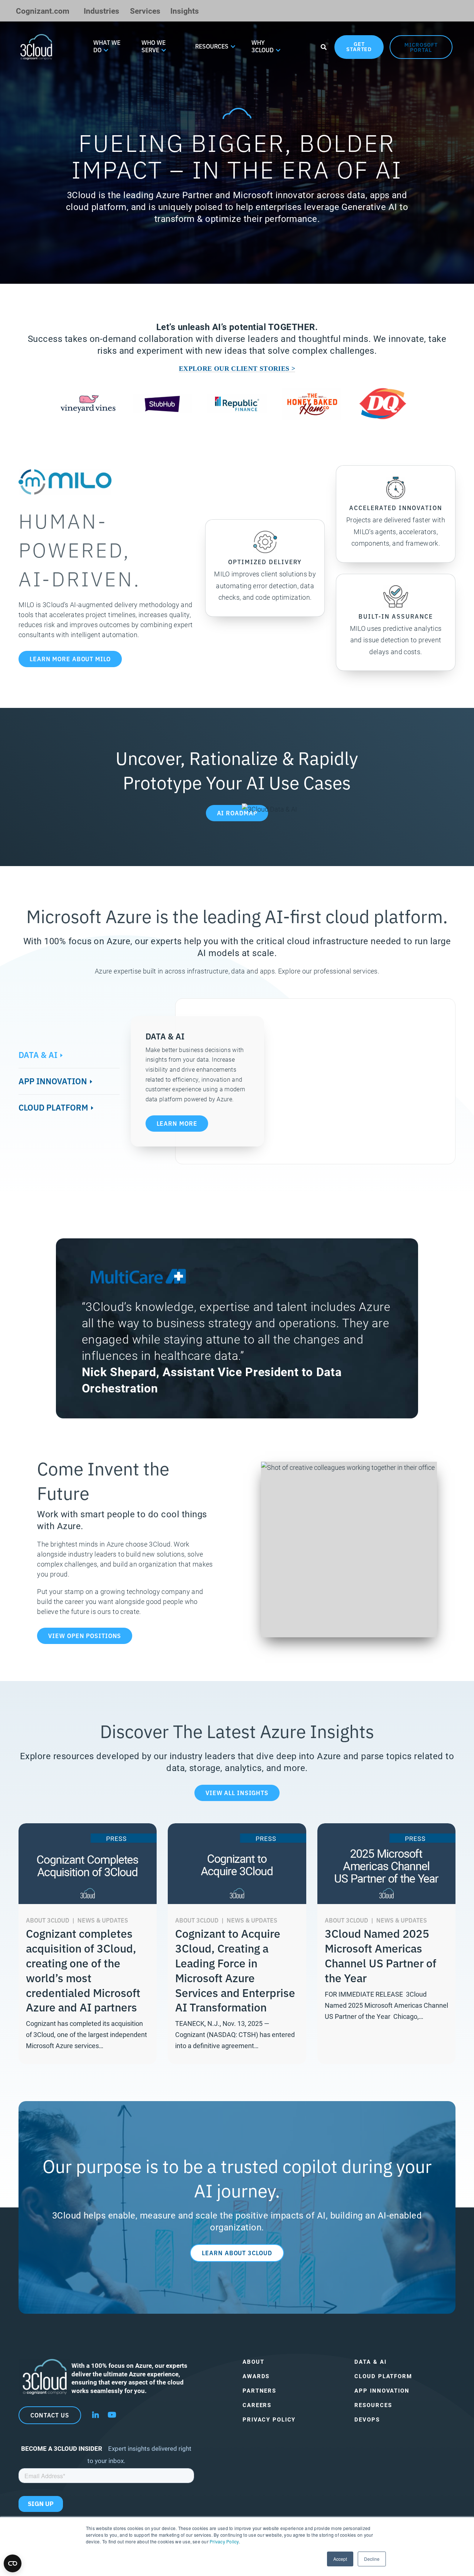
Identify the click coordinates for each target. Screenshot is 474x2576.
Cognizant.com (43, 11)
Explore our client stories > (237, 369)
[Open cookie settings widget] (13, 2563)
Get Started (359, 46)
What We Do (107, 46)
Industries (101, 11)
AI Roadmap (237, 813)
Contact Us (50, 2415)
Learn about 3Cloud (237, 2253)
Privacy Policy (224, 2541)
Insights (185, 11)
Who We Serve (153, 46)
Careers (257, 2405)
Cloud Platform (53, 1107)
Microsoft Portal (421, 47)
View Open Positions (85, 1635)
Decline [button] (372, 2559)
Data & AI (38, 1054)
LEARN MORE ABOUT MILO (70, 659)
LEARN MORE (177, 1123)
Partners (259, 2391)
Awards (256, 2376)
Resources (212, 46)
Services (145, 11)
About (253, 2362)
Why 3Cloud (263, 46)
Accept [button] (340, 2559)
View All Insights (237, 1793)
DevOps (367, 2419)
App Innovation (53, 1081)
